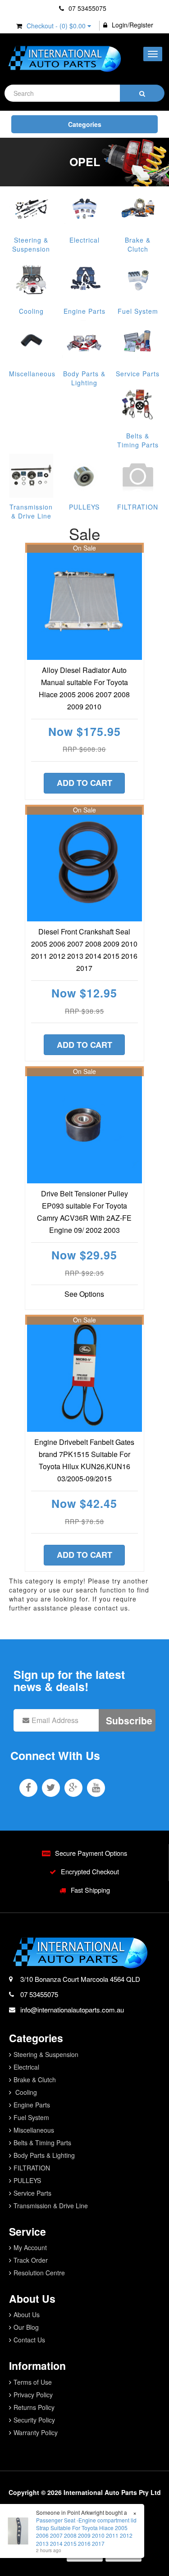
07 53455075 (87, 8)
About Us (27, 2314)
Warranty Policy (36, 2432)
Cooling (31, 311)
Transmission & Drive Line (31, 511)
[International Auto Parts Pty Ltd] (64, 59)
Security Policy (34, 2420)
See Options (84, 1294)
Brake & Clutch (138, 244)
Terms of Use (33, 2382)
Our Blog (26, 2327)
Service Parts (138, 374)
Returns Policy (34, 2407)
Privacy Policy (33, 2395)
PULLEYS (84, 507)
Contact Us (29, 2340)
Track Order (31, 2260)
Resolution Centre (39, 2273)
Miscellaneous (32, 374)
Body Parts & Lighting (84, 378)
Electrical (84, 240)
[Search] (142, 93)
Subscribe (129, 1720)
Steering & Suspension (31, 244)
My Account (30, 2247)
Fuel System (138, 311)
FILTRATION (138, 507)
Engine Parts (84, 311)
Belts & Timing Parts (138, 440)
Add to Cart (84, 783)
